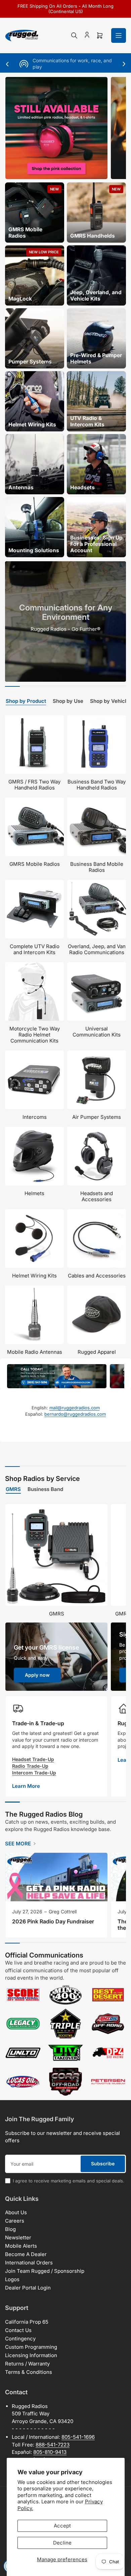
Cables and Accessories (97, 1276)
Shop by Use (68, 701)
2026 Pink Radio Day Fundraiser (53, 1921)
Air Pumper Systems (97, 1117)
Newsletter (18, 2237)
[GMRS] (56, 1555)
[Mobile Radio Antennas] (34, 1315)
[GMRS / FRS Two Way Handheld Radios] (34, 744)
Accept (62, 2526)
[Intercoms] (34, 1080)
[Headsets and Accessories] (97, 1156)
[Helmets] (34, 1156)
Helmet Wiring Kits (34, 1276)
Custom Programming (31, 2347)
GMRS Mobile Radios (35, 864)
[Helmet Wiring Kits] (34, 1238)
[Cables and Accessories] (97, 1238)
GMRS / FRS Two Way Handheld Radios (34, 785)
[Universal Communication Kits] (97, 991)
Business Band (45, 1489)
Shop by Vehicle (110, 701)
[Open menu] (119, 35)
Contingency (20, 2339)
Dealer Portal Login (28, 2288)
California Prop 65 (27, 2322)
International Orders (29, 2263)
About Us (16, 2212)
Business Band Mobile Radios (97, 867)
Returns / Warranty (27, 2364)
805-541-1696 (78, 2437)
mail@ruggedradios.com (75, 1408)
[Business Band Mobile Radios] (97, 827)
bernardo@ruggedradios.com (75, 1414)
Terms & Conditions (29, 2372)
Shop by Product (26, 701)
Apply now (37, 1675)
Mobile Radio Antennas (35, 1352)
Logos (12, 2279)
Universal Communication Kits (97, 1032)
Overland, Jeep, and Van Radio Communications (97, 949)
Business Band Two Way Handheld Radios (97, 785)
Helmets (34, 1193)
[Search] (74, 35)
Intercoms (35, 1117)
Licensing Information (31, 2355)
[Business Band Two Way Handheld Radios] (97, 744)
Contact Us (18, 2330)
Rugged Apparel (97, 1352)
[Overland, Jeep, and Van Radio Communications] (97, 909)
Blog (10, 2229)
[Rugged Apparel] (97, 1315)
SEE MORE (18, 1844)
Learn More (26, 1786)
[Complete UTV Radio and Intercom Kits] (34, 909)
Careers (15, 2221)
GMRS (13, 1489)
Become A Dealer (26, 2254)
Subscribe (103, 2164)
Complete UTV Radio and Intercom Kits (35, 949)
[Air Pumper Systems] (97, 1080)
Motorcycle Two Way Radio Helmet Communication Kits (35, 1035)
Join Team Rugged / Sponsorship (45, 2271)
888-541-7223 (53, 2445)
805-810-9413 (50, 2452)
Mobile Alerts (21, 2246)
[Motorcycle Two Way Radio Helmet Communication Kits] (34, 991)
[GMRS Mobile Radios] (34, 827)
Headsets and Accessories (97, 1196)
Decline (62, 2543)
